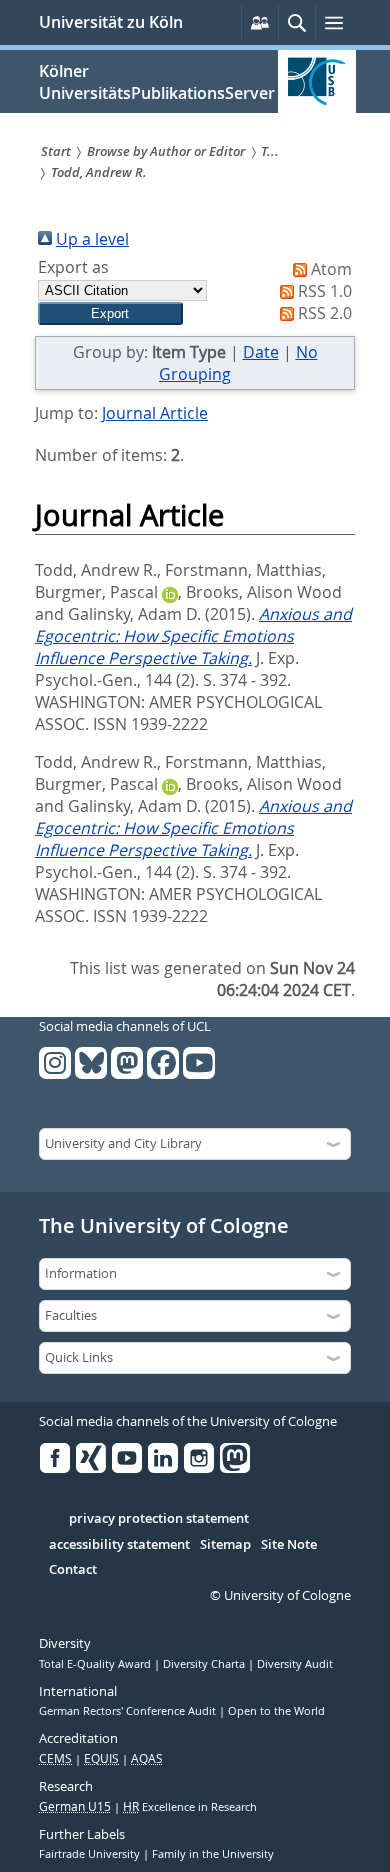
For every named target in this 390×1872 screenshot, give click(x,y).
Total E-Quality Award (96, 1664)
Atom (331, 269)
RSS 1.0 (325, 291)
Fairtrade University (91, 1854)
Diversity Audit (295, 1664)
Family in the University (213, 1854)
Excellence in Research (190, 1807)
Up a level (92, 239)
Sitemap (225, 1545)
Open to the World (276, 1711)
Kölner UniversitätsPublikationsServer (157, 82)
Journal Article (155, 413)
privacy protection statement (159, 1519)
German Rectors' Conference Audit (129, 1711)
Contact (73, 1570)
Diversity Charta (205, 1664)
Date (261, 352)
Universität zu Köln (111, 22)
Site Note (289, 1545)
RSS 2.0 (325, 313)
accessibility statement (119, 1545)
